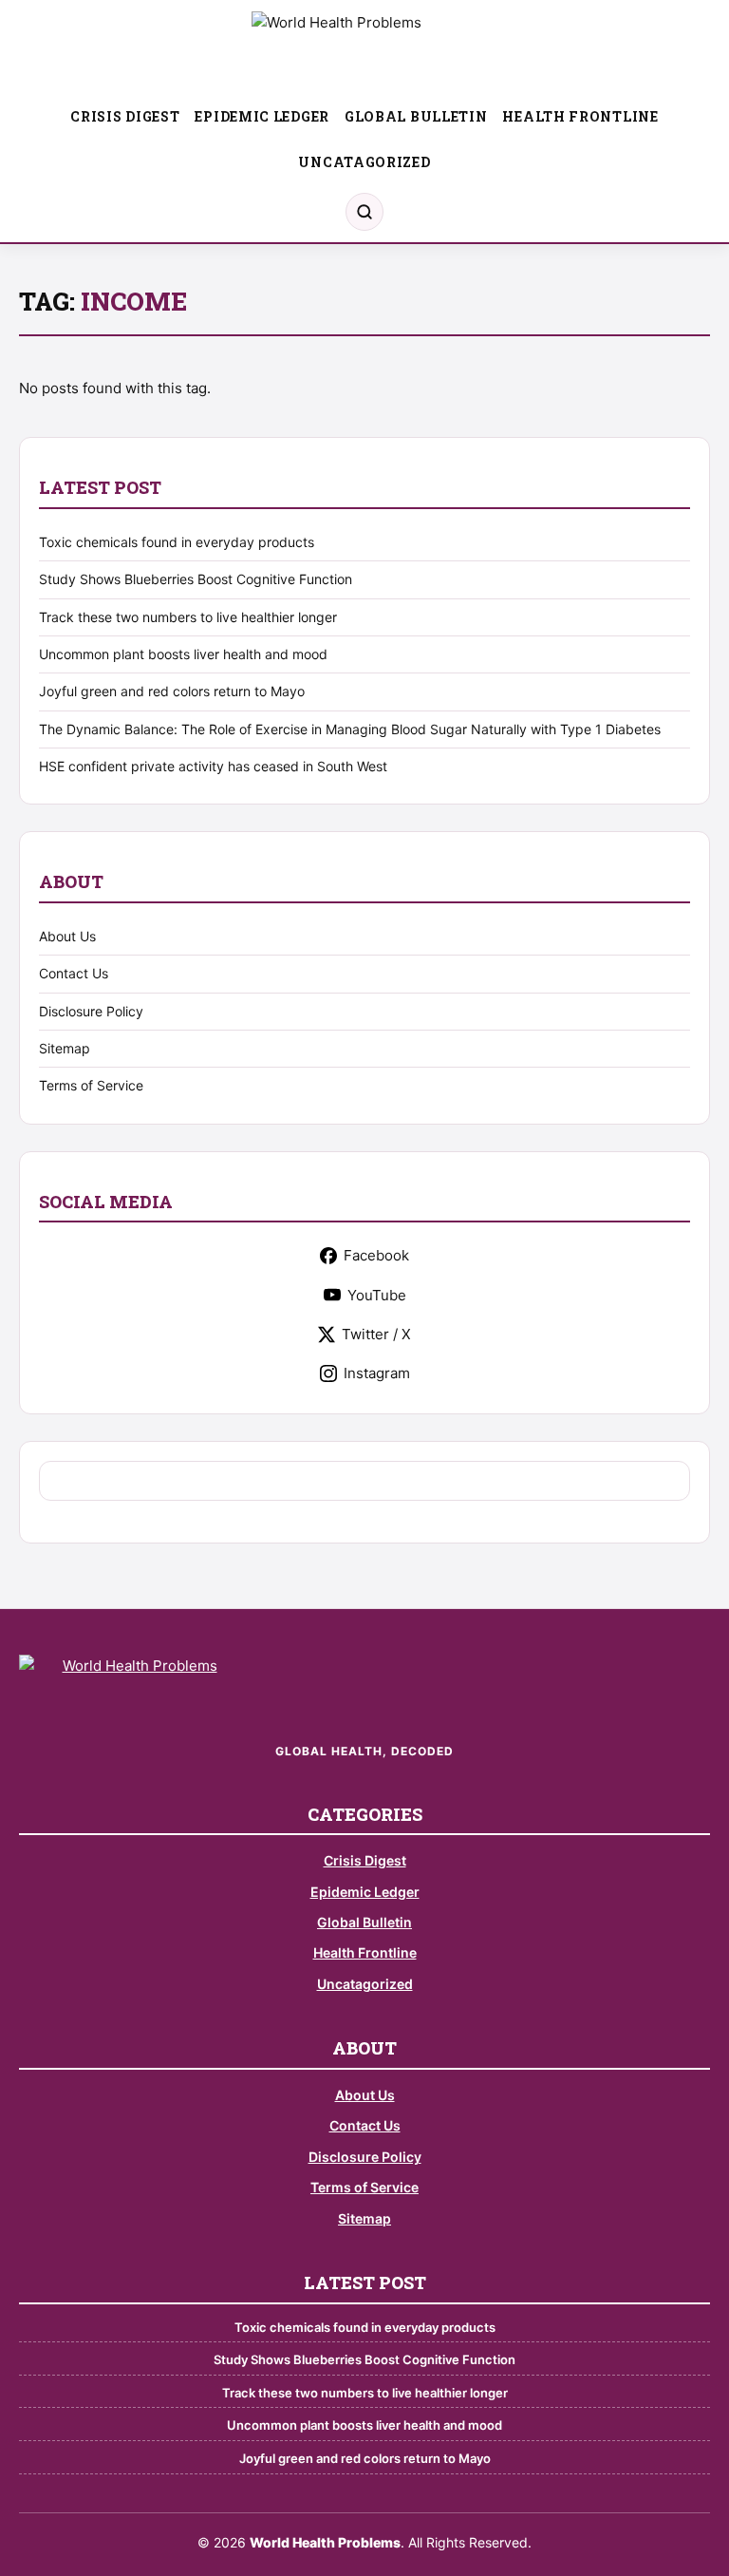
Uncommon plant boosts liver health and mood (183, 654)
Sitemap (65, 1048)
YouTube (377, 1295)
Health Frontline (580, 116)
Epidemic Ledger (262, 116)
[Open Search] (364, 212)
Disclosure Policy (91, 1011)
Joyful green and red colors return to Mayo (172, 691)
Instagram (377, 1373)
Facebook (376, 1255)
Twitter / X (376, 1334)
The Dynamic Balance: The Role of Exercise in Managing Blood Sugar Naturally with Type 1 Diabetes (350, 729)
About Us (67, 936)
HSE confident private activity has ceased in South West (213, 766)
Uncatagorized (364, 162)
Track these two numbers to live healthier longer (188, 617)
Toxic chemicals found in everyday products (177, 542)
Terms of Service (91, 1085)
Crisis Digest (125, 116)
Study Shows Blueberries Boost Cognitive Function (196, 579)
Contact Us (74, 973)
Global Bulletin (416, 116)
